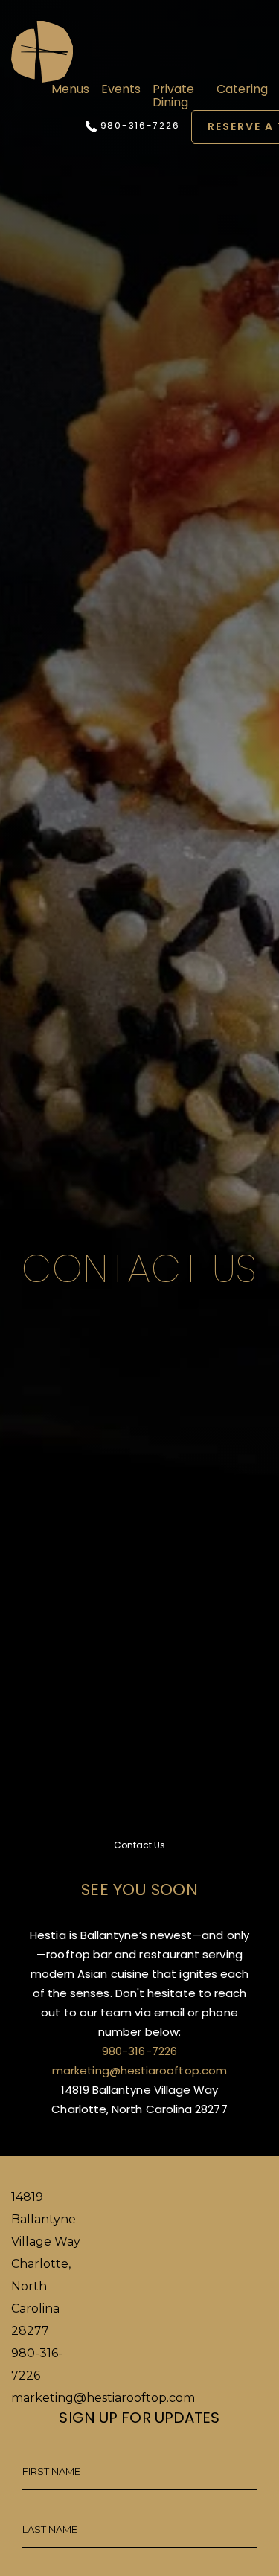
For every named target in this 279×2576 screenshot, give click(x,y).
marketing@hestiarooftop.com (139, 2070)
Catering (242, 89)
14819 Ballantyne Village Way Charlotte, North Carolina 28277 (46, 2264)
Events (121, 89)
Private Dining (173, 96)
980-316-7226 (138, 126)
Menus (70, 89)
